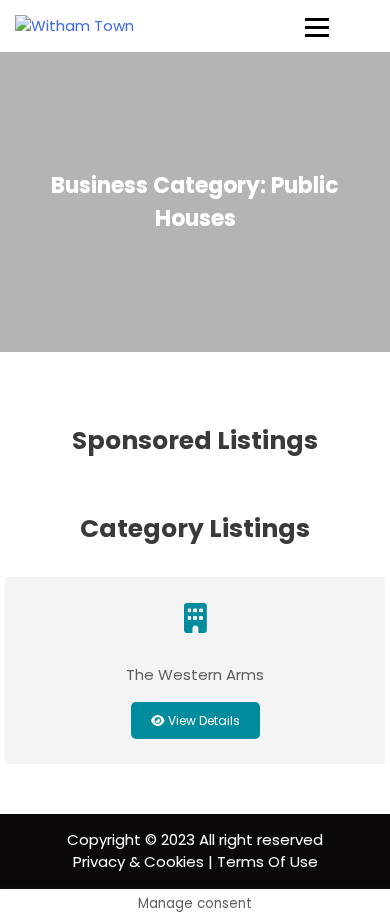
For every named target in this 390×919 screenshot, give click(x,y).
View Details (202, 720)
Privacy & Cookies (138, 861)
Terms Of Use (267, 861)
